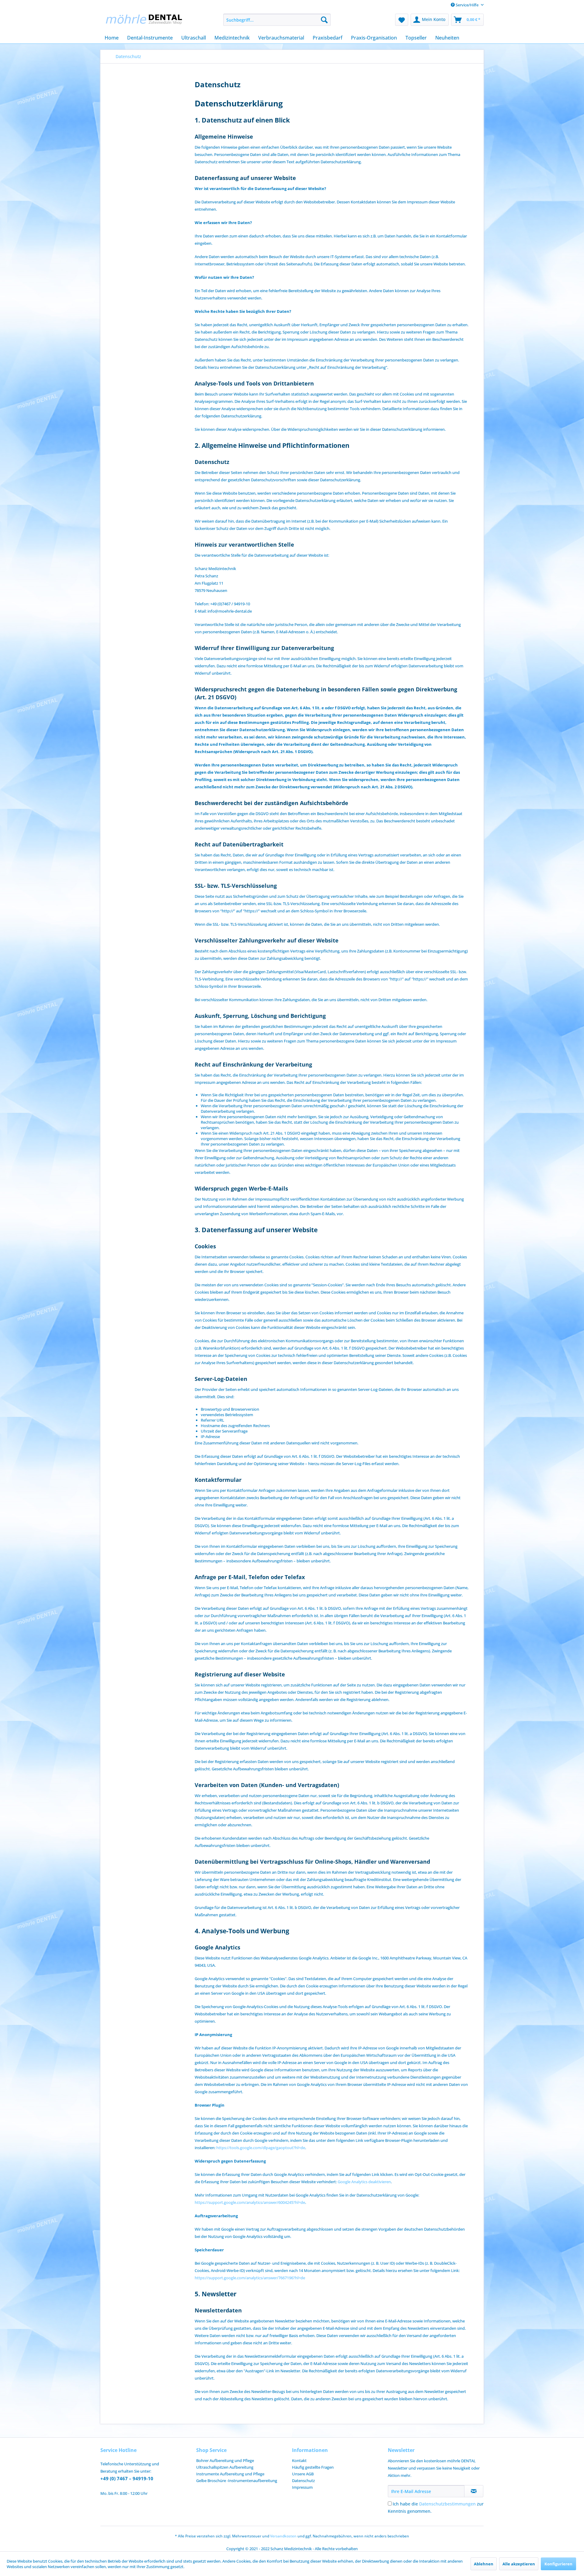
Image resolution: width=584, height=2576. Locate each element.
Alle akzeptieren (519, 2564)
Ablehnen (484, 2564)
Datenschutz (303, 2481)
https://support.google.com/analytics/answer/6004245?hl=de (250, 2202)
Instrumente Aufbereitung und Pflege (230, 2474)
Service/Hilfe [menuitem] (467, 5)
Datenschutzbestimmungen (447, 2504)
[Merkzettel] (402, 20)
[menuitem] (277, 20)
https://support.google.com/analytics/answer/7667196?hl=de (250, 2278)
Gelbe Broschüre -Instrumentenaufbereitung (237, 2481)
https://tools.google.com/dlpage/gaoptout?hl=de (261, 2148)
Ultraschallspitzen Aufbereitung (225, 2467)
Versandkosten (283, 2536)
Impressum (302, 2487)
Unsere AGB (303, 2474)
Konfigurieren (558, 2564)
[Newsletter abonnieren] (474, 2491)
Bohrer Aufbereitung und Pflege (225, 2460)
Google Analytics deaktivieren (364, 2182)
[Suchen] (324, 20)
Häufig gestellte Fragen (313, 2467)
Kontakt (299, 2460)
